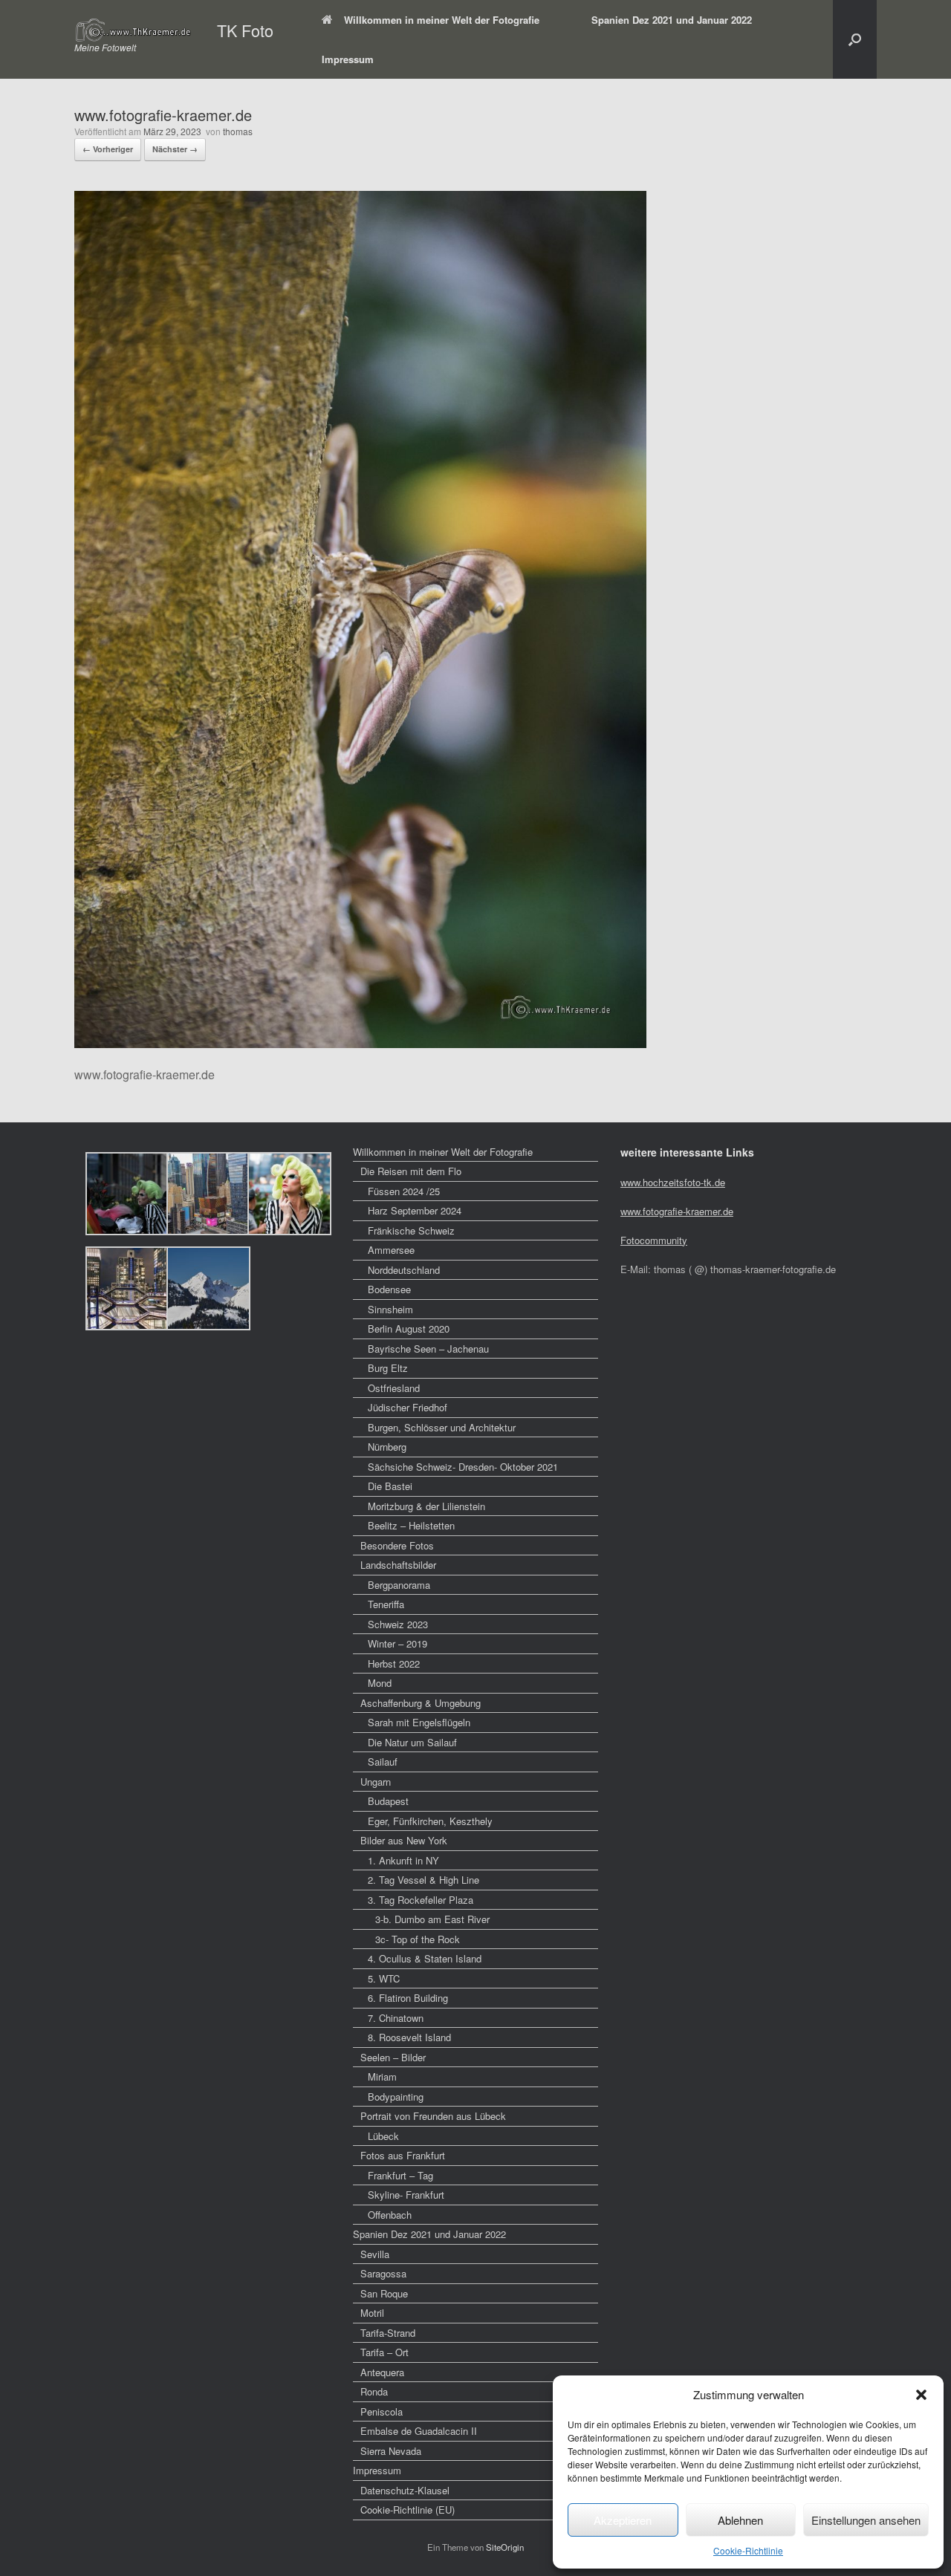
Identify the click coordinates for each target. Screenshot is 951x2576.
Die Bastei (390, 1486)
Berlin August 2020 (409, 1328)
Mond (380, 1683)
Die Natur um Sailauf (412, 1742)
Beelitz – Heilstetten (411, 1525)
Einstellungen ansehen (866, 2520)
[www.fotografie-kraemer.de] (360, 1043)
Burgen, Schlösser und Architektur (442, 1427)
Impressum (348, 59)
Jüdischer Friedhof (408, 1407)
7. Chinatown (396, 2018)
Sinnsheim (390, 1309)
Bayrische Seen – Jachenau (428, 1349)
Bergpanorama (399, 1585)
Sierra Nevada (391, 2451)
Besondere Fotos (397, 1545)
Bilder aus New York (404, 1840)
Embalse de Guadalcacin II (419, 2431)
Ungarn (376, 1782)
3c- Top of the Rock (418, 1939)
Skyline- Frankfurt (406, 2195)
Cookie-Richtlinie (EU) (408, 2510)
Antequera (382, 2372)
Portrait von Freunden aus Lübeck (433, 2116)
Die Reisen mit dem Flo (411, 1171)
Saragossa (383, 2273)
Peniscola (382, 2411)
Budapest (388, 1801)
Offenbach (390, 2215)
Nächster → (175, 149)
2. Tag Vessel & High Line (423, 1880)
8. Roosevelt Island (409, 2037)
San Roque (384, 2293)
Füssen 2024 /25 (404, 1191)
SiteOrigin (505, 2547)
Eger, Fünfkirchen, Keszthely (430, 1821)
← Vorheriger (108, 149)
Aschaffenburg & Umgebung (421, 1703)
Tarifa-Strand (388, 2333)
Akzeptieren (623, 2520)
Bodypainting (396, 2097)
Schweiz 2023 (398, 1624)
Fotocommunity (654, 1240)
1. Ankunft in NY (403, 1860)
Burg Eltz (388, 1368)
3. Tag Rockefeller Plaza (421, 1900)
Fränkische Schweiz (411, 1230)
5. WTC (384, 1978)
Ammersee (391, 1250)
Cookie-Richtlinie (748, 2550)
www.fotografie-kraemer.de (677, 1211)
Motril (372, 2313)
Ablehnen (740, 2520)
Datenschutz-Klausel (405, 2490)
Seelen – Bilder (393, 2057)
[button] (921, 2395)
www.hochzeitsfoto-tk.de (673, 1182)
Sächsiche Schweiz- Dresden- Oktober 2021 (463, 1467)
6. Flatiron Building (408, 1998)
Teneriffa (386, 1604)
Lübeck (383, 2136)
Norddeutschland (404, 1270)
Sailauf (383, 1762)
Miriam (382, 2076)
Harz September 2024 (415, 1210)
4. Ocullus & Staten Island (425, 1958)
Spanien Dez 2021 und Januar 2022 (672, 20)
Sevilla (375, 2254)
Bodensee (389, 1289)
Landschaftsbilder (398, 1565)
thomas (238, 131)
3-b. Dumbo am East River (432, 1919)
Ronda (374, 2391)
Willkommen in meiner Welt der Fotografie (442, 20)
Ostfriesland (394, 1388)
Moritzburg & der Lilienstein (426, 1506)
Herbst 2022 (394, 1663)
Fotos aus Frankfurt (403, 2155)
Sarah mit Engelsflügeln (419, 1722)
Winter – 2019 (397, 1643)
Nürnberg (387, 1447)
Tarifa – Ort (384, 2352)
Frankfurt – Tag (400, 2175)
